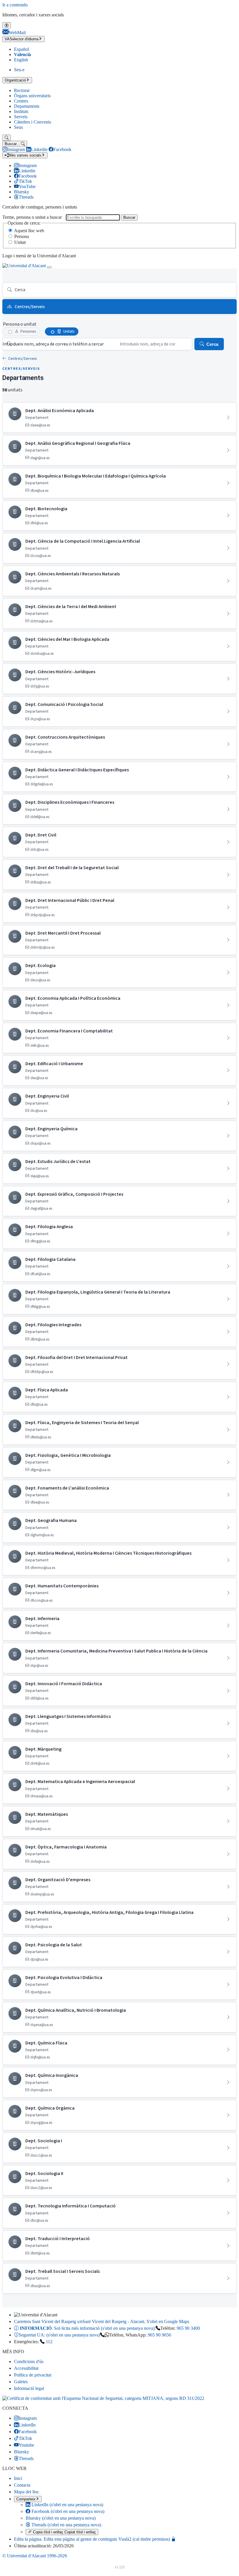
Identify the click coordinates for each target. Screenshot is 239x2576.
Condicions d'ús (29, 2361)
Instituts (21, 111)
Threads (66, 2525)
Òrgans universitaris (32, 96)
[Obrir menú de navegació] (49, 267)
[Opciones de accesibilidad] (7, 25)
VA (22, 39)
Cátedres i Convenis (32, 122)
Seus (18, 127)
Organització (15, 80)
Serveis (21, 117)
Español (21, 49)
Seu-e (19, 70)
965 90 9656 (159, 2335)
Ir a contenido (15, 5)
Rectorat (22, 90)
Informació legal (29, 2388)
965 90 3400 (188, 2328)
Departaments (27, 106)
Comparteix (26, 2499)
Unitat (20, 242)
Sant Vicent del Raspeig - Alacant (102, 2321)
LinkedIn (67, 2505)
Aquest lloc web (29, 231)
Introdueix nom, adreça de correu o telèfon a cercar (53, 344)
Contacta (22, 2485)
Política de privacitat (33, 2375)
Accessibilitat (26, 2368)
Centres (21, 101)
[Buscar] (7, 138)
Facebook (67, 2511)
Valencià (22, 54)
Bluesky (61, 2518)
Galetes (21, 2382)
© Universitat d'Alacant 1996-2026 (35, 2556)
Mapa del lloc (27, 2492)
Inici (18, 2478)
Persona (22, 236)
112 (49, 2342)
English (21, 60)
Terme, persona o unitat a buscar (32, 217)
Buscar (129, 217)
